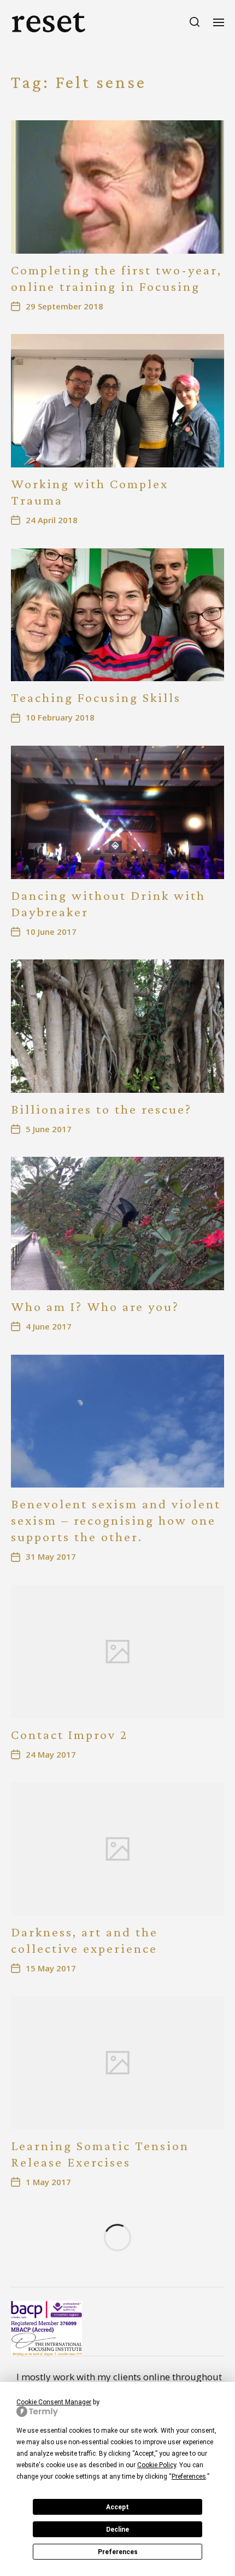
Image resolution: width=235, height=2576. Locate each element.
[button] (195, 22)
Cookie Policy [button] (157, 2465)
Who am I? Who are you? (95, 1306)
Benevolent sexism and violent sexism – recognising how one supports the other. (116, 1520)
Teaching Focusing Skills (96, 697)
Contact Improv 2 (69, 1734)
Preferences (118, 2552)
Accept (117, 2507)
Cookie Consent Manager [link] (54, 2402)
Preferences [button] (189, 2477)
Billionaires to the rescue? (101, 1109)
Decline (117, 2530)
